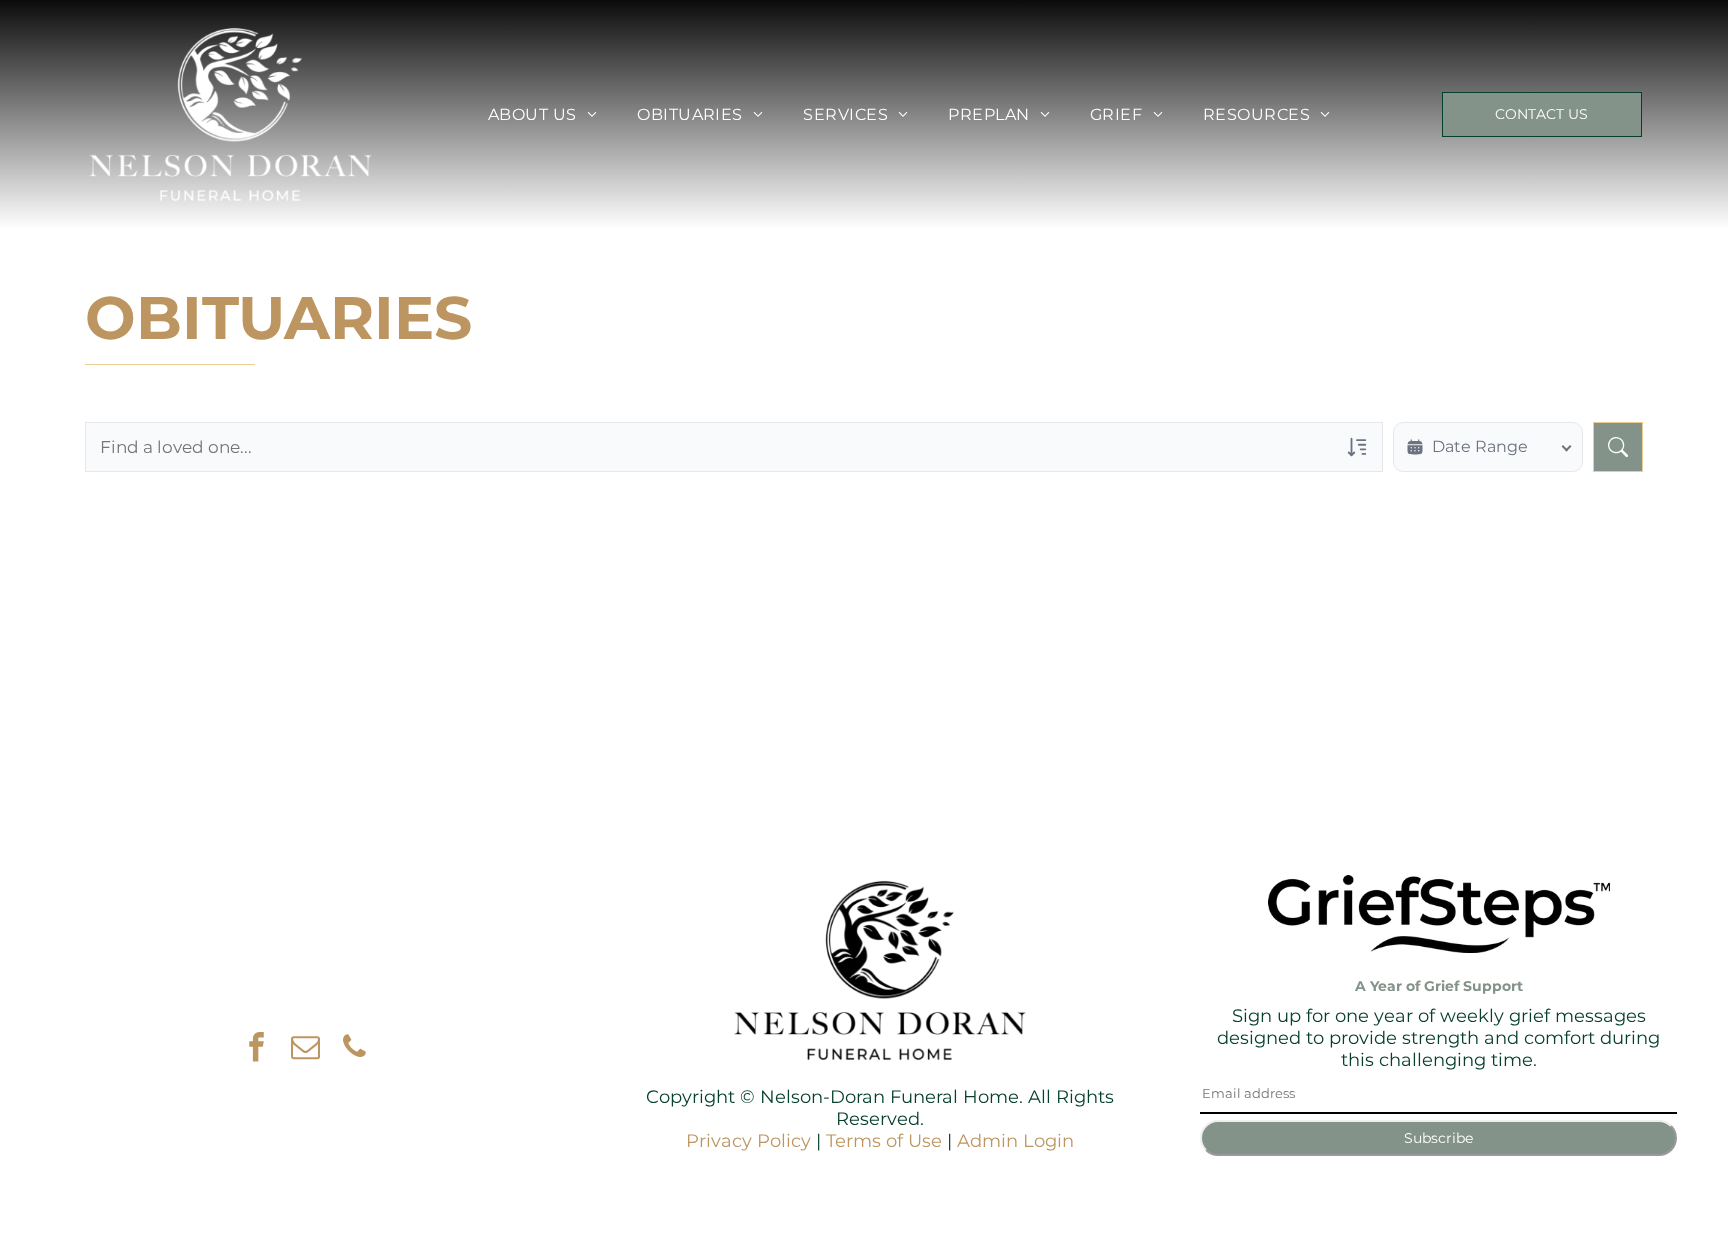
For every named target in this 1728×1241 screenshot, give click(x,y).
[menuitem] (542, 114)
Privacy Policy (748, 1141)
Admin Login (1015, 1141)
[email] (306, 1049)
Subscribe (1438, 1138)
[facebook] (257, 1049)
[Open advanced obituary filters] (1357, 447)
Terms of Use (884, 1141)
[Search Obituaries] (1618, 447)
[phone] (355, 1049)
